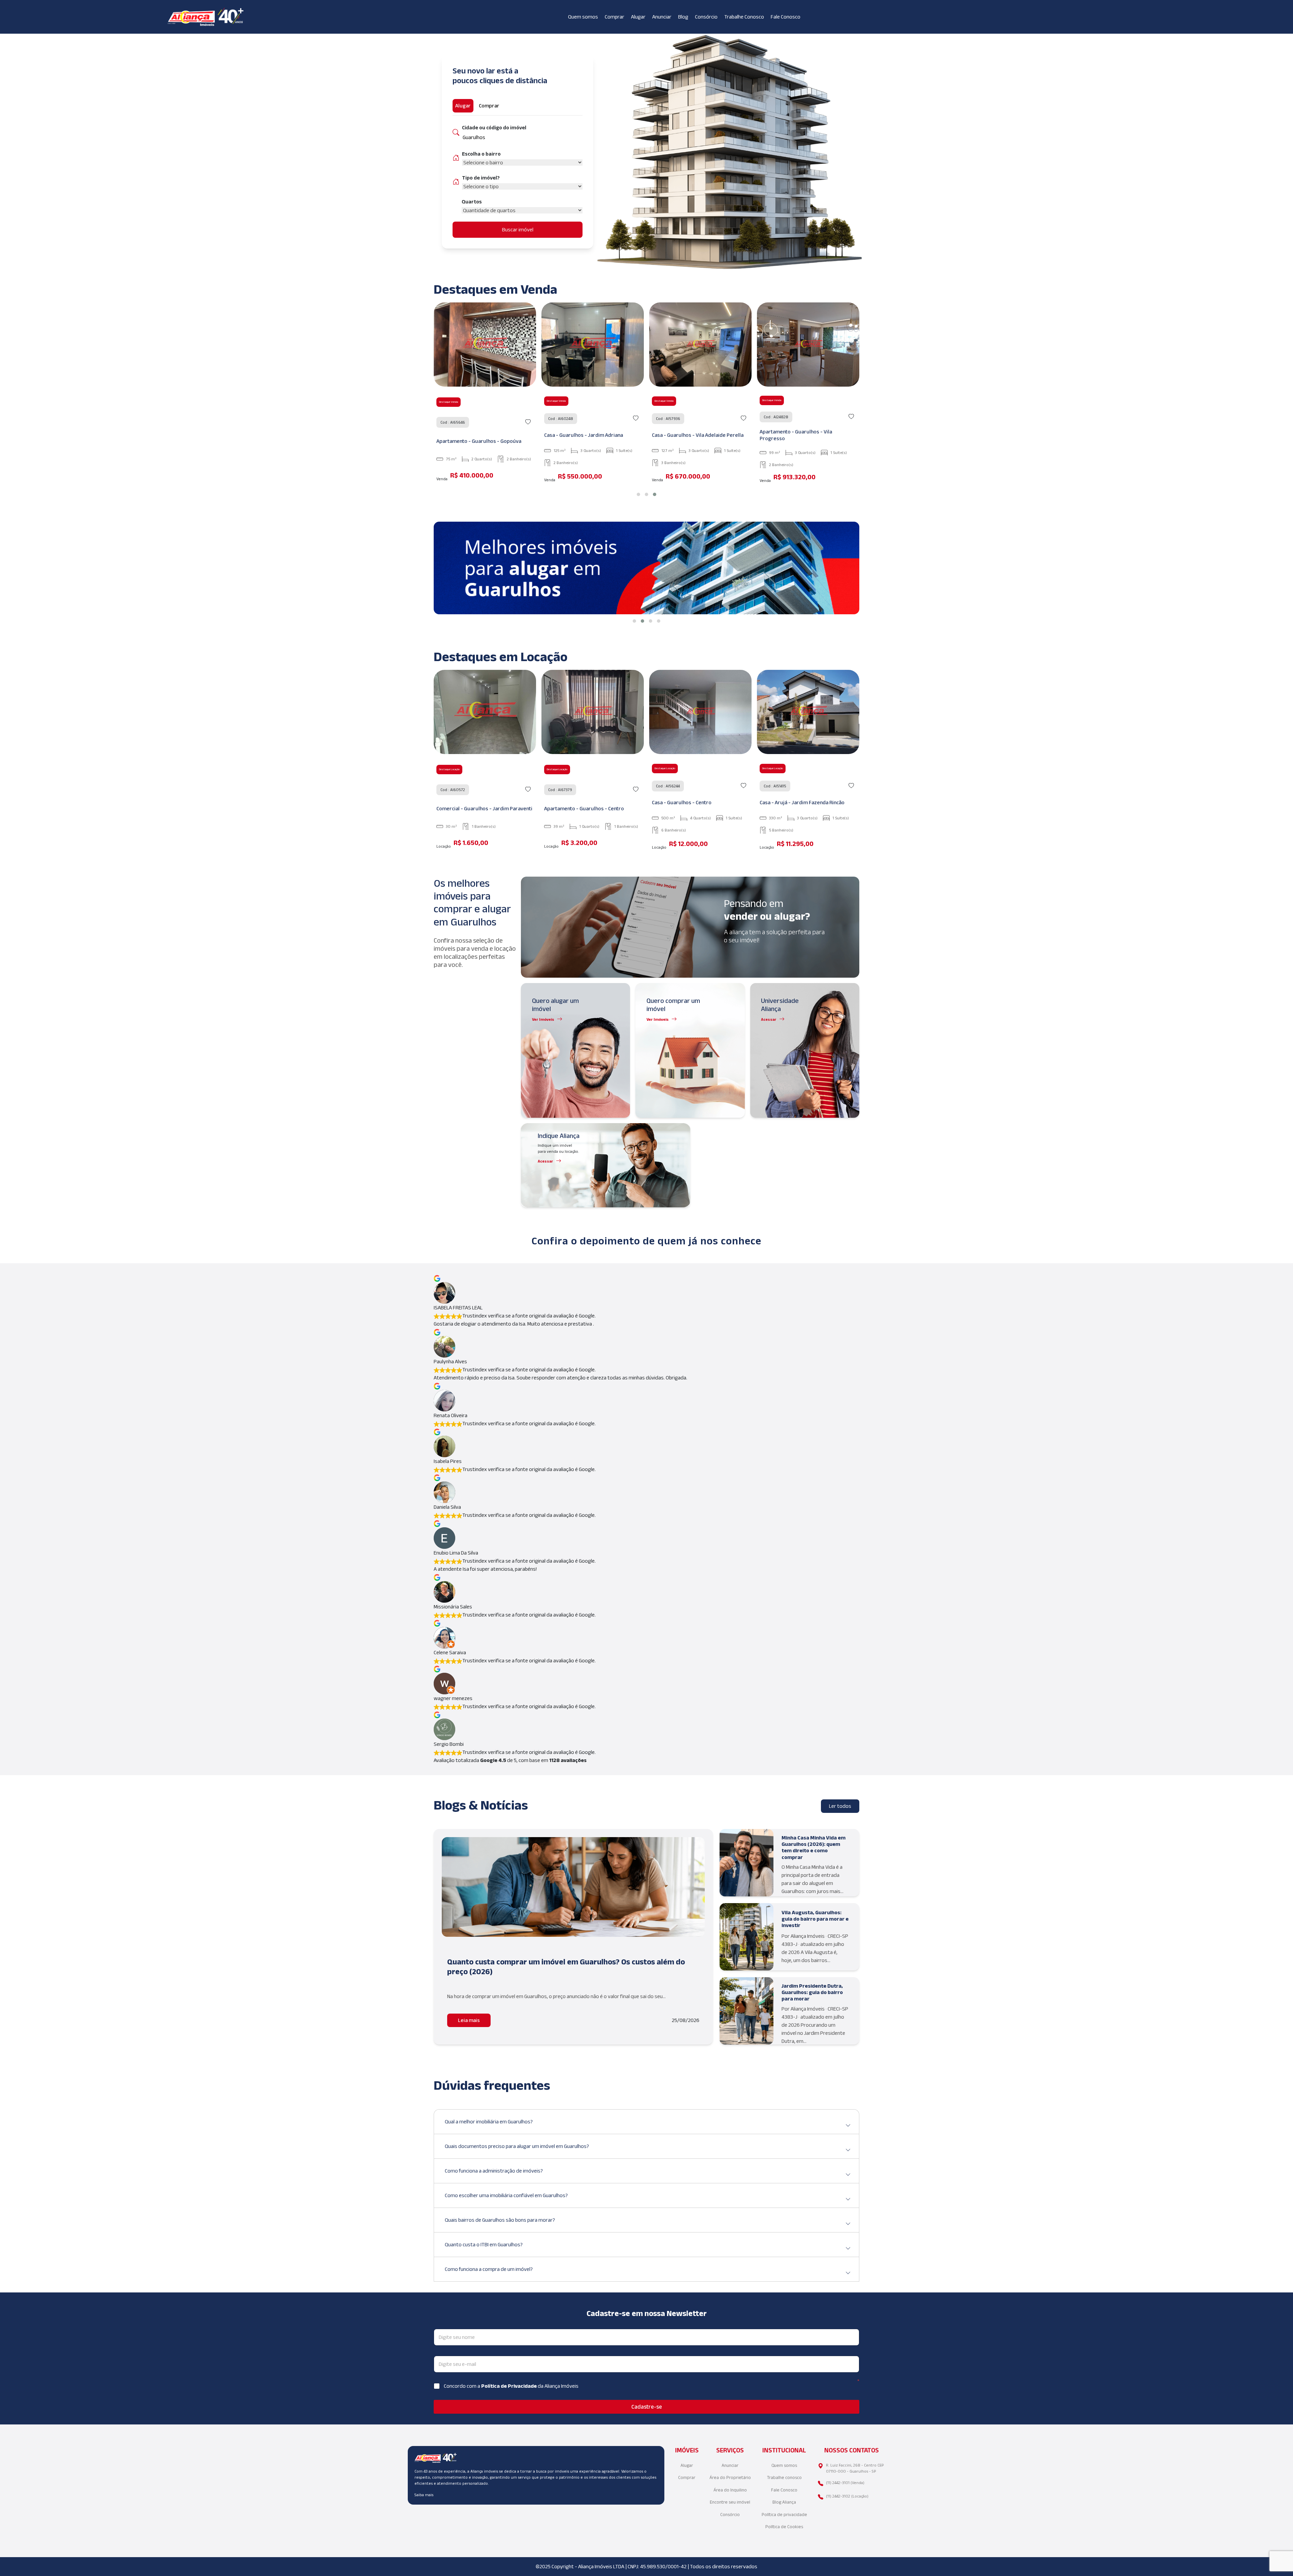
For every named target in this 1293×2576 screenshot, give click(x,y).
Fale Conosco (786, 17)
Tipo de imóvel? (481, 178)
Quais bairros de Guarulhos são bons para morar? (500, 2220)
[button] (638, 494)
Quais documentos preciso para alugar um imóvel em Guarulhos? (517, 2146)
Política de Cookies (784, 2527)
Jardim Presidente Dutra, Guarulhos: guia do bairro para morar (812, 1992)
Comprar (615, 17)
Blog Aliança (784, 2502)
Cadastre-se (647, 2407)
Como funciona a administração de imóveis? (494, 2171)
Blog (683, 17)
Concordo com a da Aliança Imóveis (511, 2386)
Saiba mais (424, 2495)
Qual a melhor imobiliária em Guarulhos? (489, 2122)
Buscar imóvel (518, 230)
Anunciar (662, 17)
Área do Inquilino (730, 2490)
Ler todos (840, 1806)
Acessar (769, 1019)
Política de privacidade (784, 2515)
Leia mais (469, 2020)
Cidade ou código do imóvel (494, 127)
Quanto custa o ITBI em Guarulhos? (484, 2244)
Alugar (638, 17)
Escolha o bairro (481, 154)
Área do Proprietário (730, 2477)
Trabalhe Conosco (744, 17)
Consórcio (706, 17)
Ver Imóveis (543, 1019)
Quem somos (583, 17)
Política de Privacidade (509, 2386)
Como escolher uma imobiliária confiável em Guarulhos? (506, 2195)
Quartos (472, 202)
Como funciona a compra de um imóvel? (489, 2269)
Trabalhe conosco (784, 2477)
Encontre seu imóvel (730, 2502)
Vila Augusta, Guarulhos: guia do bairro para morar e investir (815, 1919)
